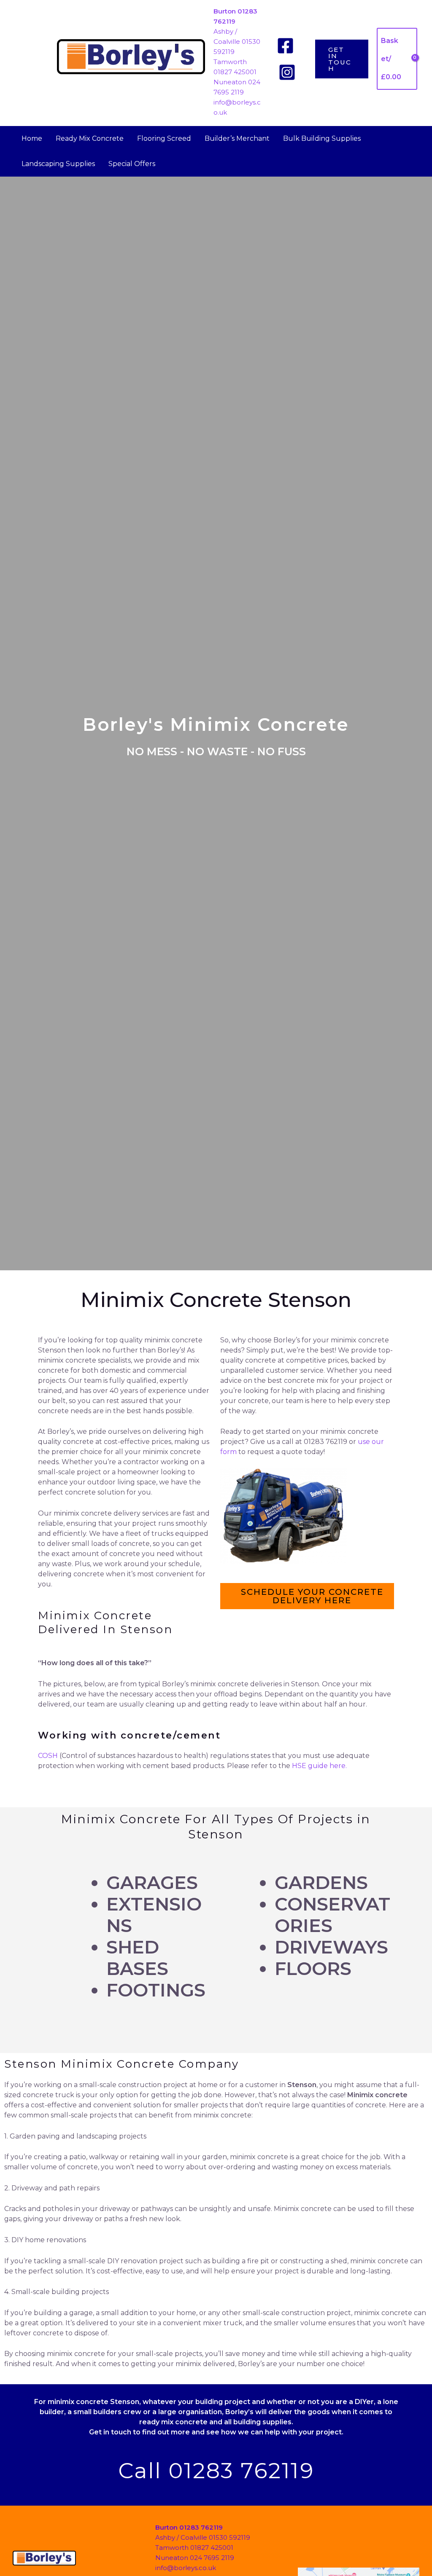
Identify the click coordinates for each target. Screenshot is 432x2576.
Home (32, 138)
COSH (48, 1756)
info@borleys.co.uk (186, 2568)
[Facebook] (285, 46)
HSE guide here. (319, 1766)
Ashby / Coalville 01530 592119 (237, 42)
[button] (342, 59)
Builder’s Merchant (237, 138)
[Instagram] (287, 72)
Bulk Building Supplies (322, 138)
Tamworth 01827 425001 (194, 2548)
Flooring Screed (164, 138)
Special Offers (132, 164)
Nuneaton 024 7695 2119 (195, 2558)
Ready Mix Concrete (90, 138)
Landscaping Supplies (58, 164)
